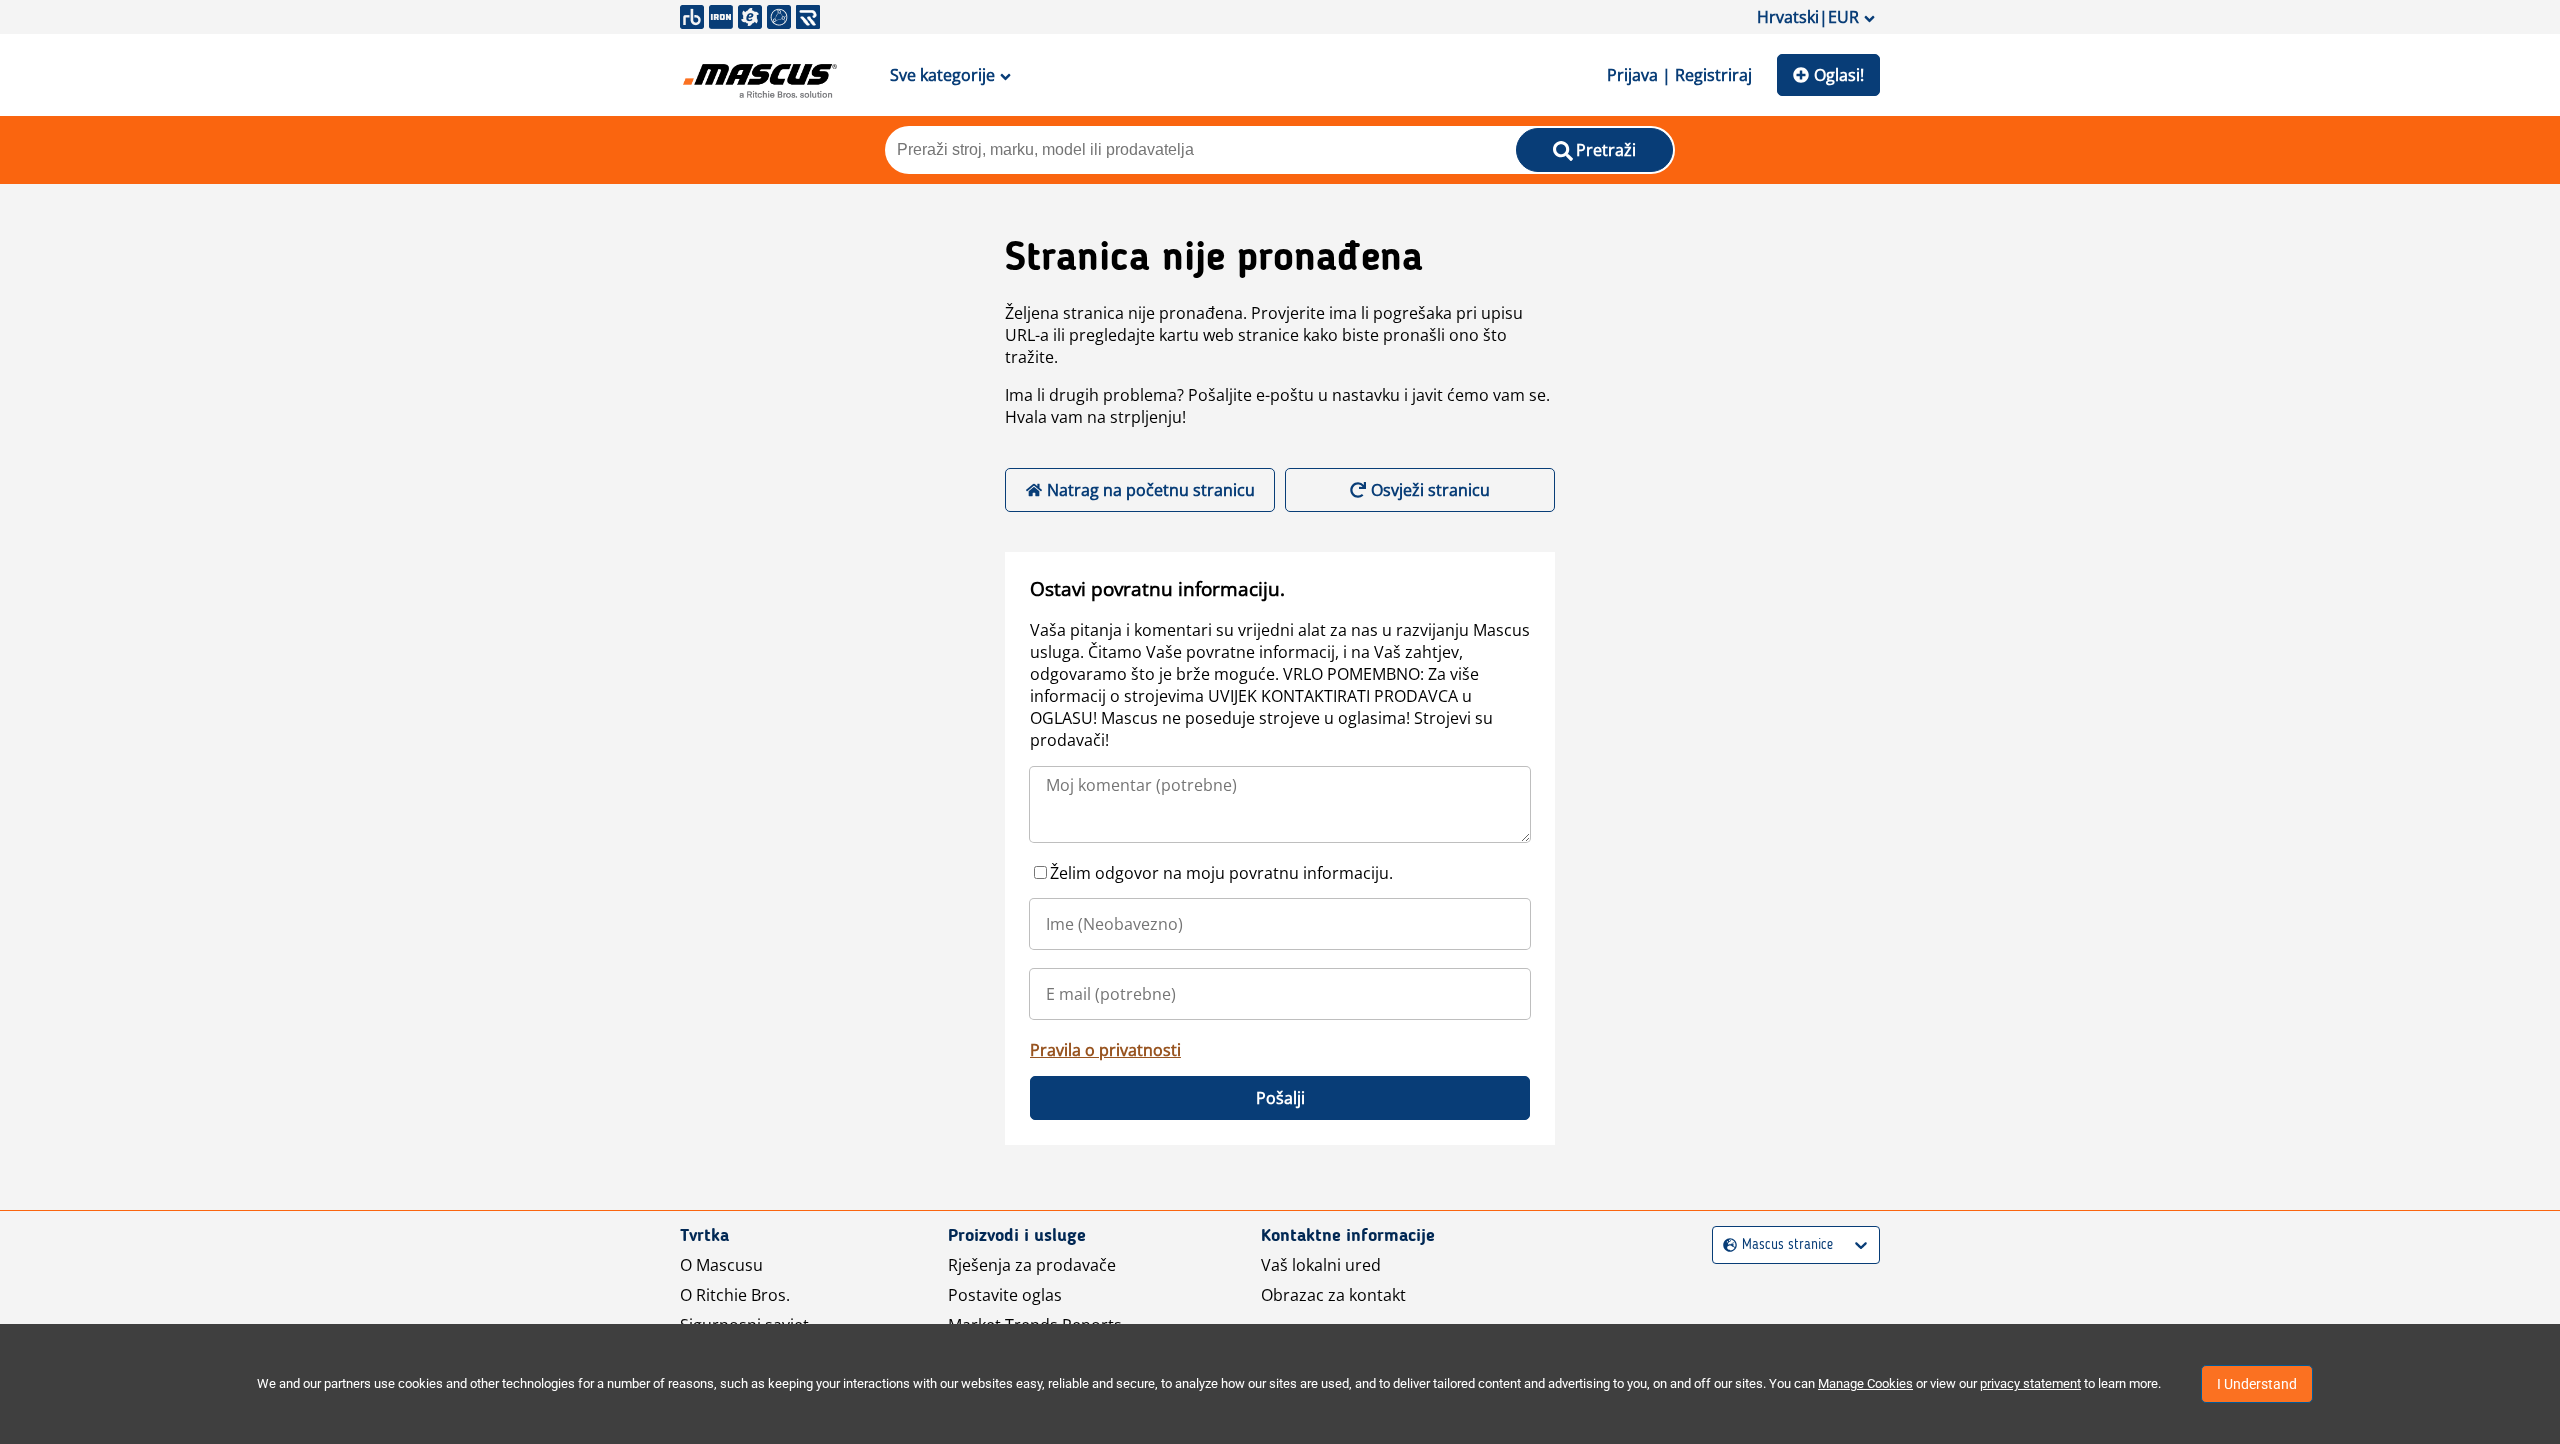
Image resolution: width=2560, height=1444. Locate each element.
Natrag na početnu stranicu (1151, 490)
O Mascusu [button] (721, 1265)
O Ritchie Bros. (735, 1295)
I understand (2257, 1384)
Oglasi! (1839, 75)
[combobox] (1725, 1245)
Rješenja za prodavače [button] (1032, 1265)
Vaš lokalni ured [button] (1321, 1265)
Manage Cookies (1865, 1383)
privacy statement (2030, 1383)
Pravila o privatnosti (1105, 1050)
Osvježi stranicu (1430, 490)
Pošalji (1280, 1098)
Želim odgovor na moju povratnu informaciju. (1221, 873)
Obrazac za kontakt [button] (1333, 1295)
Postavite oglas (1005, 1295)
